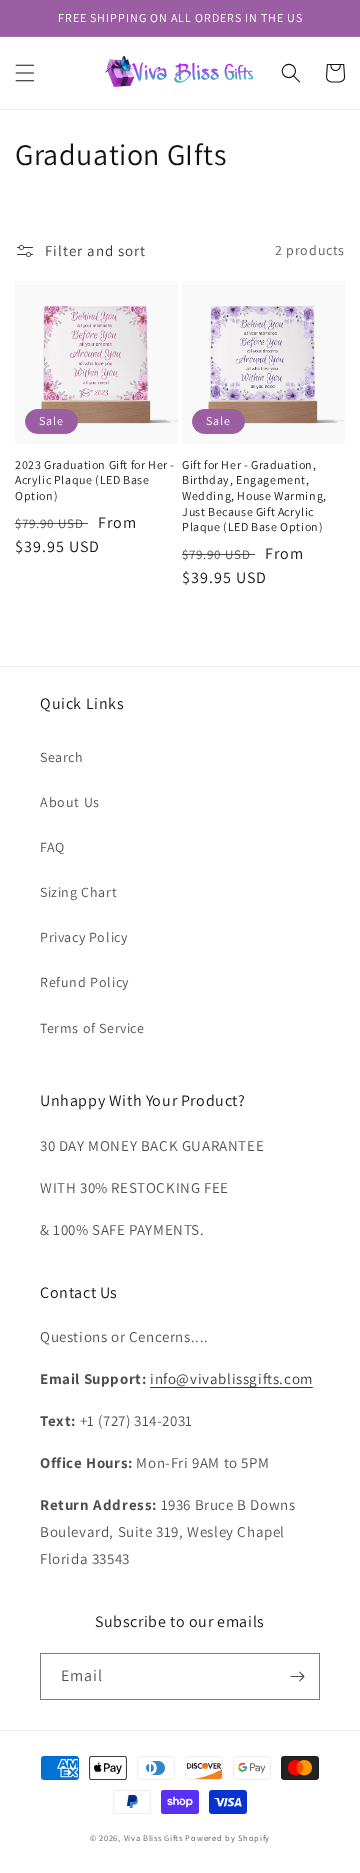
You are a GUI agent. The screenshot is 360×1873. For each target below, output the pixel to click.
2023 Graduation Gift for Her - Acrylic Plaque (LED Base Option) (95, 480)
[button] (25, 73)
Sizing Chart (78, 892)
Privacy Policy (83, 937)
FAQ (52, 847)
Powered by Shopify (227, 1837)
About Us (70, 802)
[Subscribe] (297, 1676)
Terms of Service (92, 1028)
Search (62, 757)
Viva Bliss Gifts (153, 1837)
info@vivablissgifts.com (231, 1378)
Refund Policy (84, 982)
